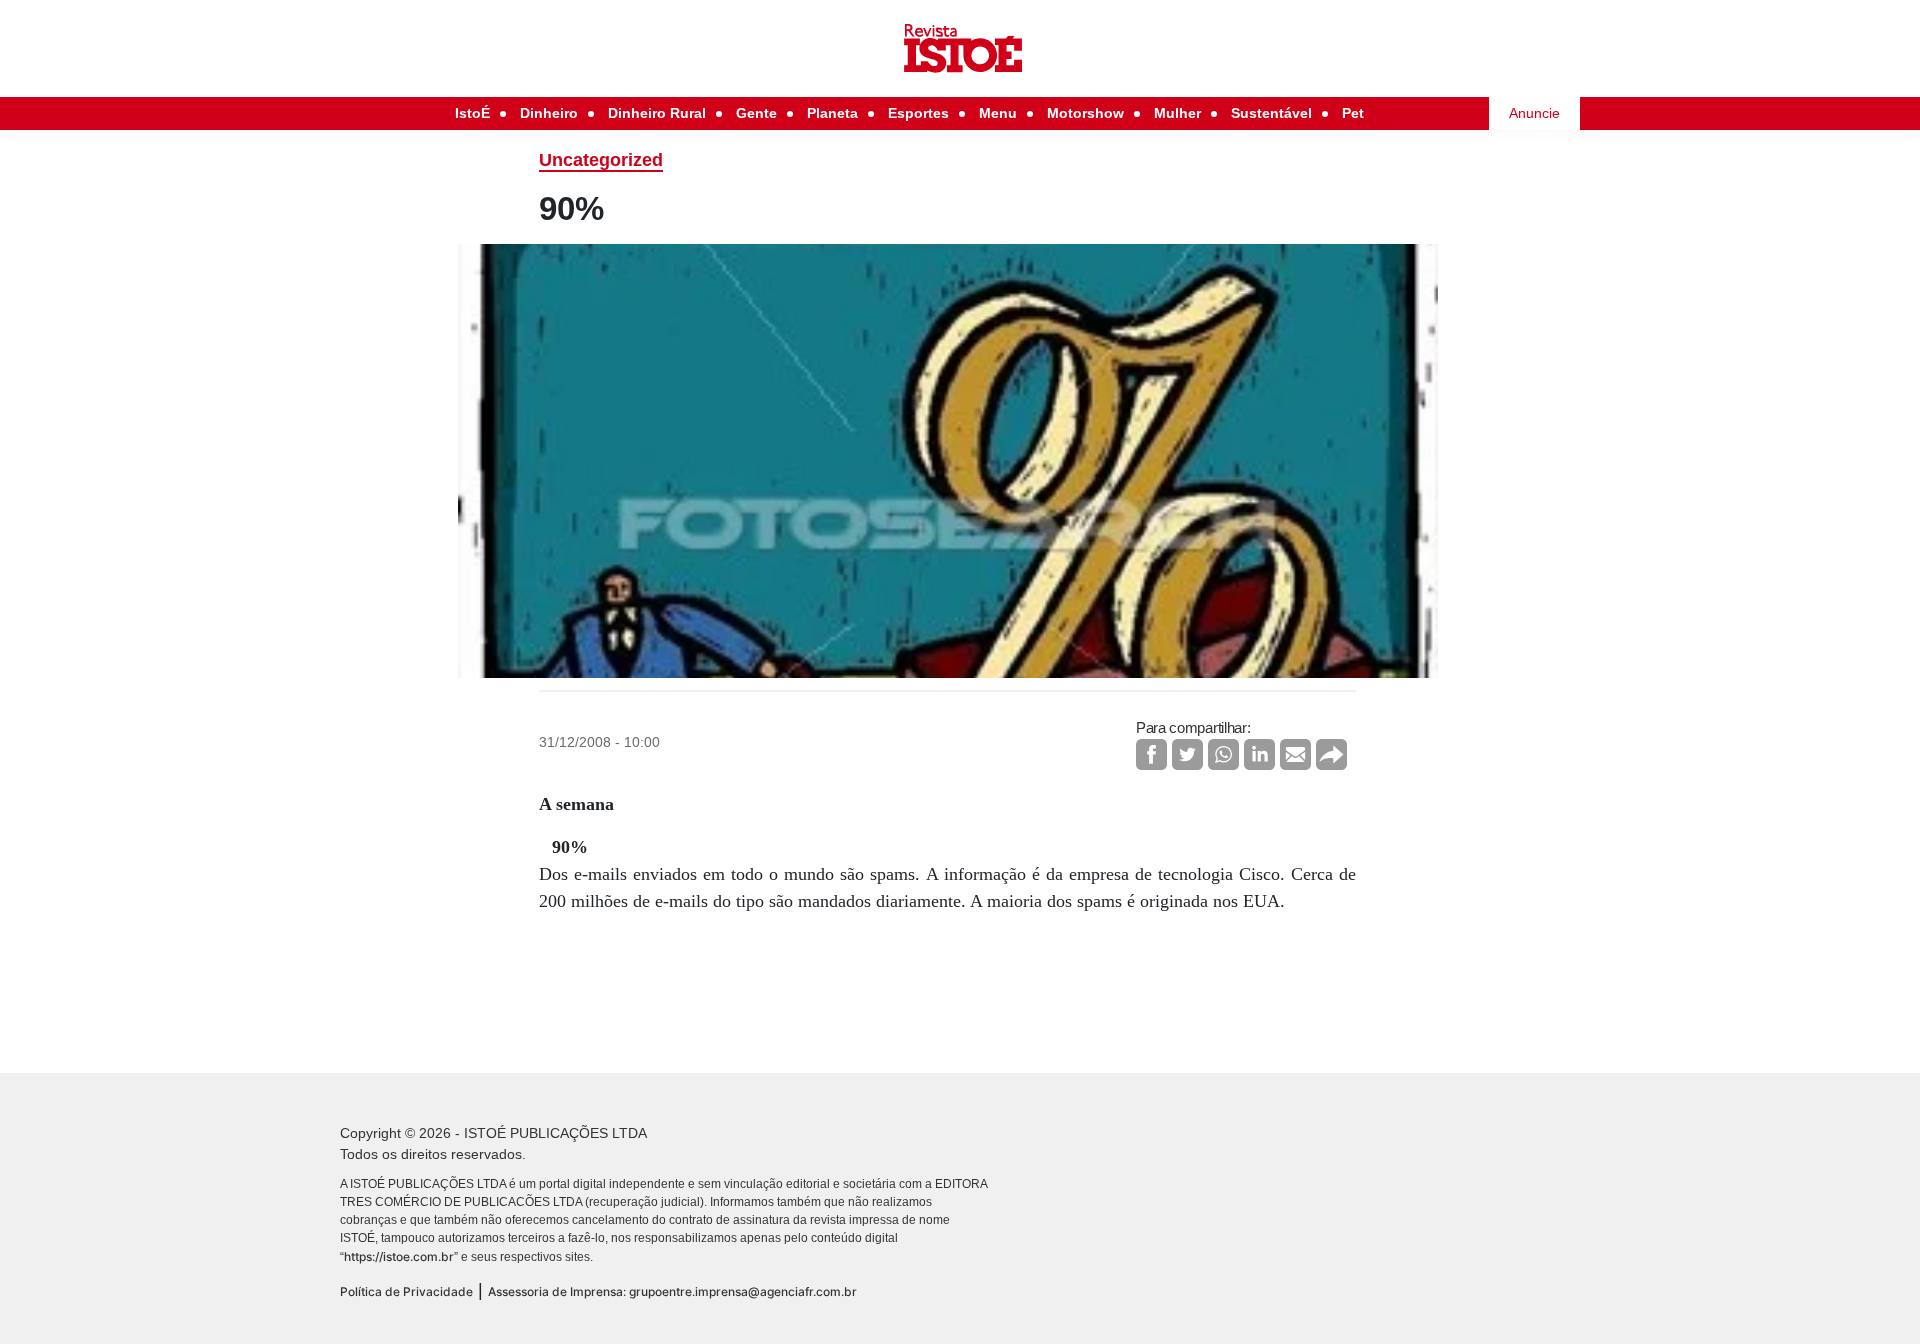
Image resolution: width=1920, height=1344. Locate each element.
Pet (1353, 113)
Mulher (1177, 113)
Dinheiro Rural (657, 113)
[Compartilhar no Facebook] (1151, 754)
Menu (998, 113)
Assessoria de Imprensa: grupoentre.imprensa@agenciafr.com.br (672, 1291)
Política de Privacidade (406, 1291)
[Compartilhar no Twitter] (1187, 754)
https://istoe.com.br (399, 1256)
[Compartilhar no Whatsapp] (1223, 754)
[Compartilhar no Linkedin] (1259, 754)
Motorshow (1085, 113)
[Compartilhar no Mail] (1295, 754)
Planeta (832, 113)
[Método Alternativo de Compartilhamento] (1331, 754)
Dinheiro (549, 113)
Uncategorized (601, 160)
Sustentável (1271, 113)
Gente (756, 113)
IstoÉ (472, 113)
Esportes (918, 113)
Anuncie (1534, 113)
